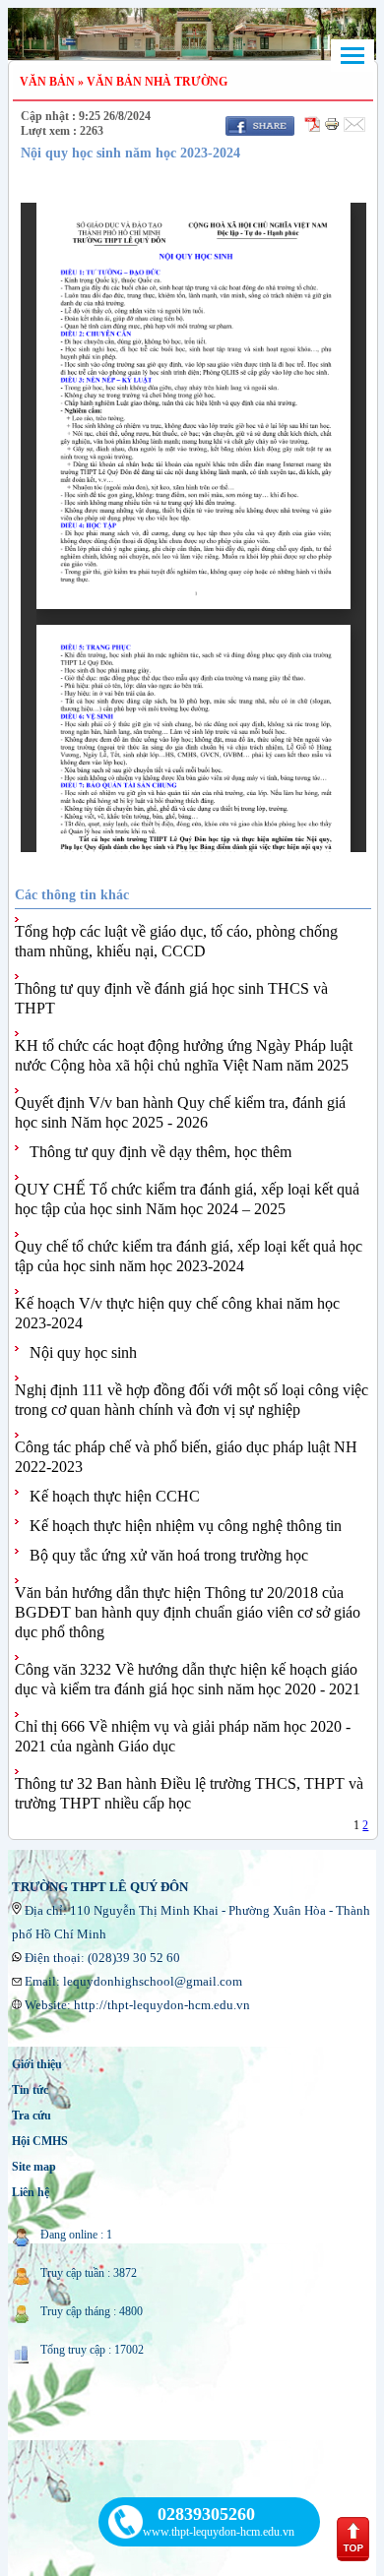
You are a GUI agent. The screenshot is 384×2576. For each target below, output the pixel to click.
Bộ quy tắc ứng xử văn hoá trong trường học (169, 1555)
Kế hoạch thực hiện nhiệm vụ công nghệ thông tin (186, 1526)
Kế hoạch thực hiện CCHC (115, 1496)
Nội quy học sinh (83, 1352)
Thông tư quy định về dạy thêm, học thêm (160, 1152)
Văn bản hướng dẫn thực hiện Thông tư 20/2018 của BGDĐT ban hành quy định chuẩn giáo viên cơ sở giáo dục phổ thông (188, 1612)
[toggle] (352, 56)
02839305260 (206, 2514)
